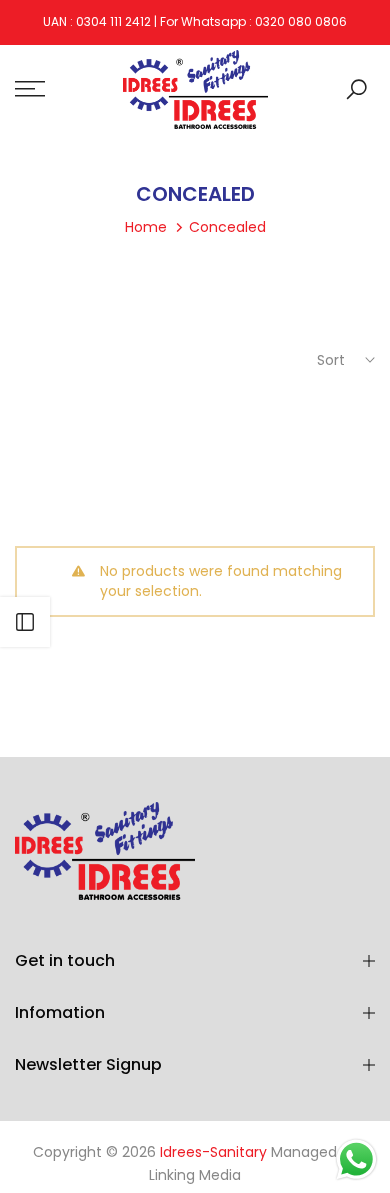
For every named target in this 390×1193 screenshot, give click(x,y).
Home (146, 227)
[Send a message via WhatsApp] (356, 1159)
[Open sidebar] (25, 622)
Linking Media (195, 1175)
